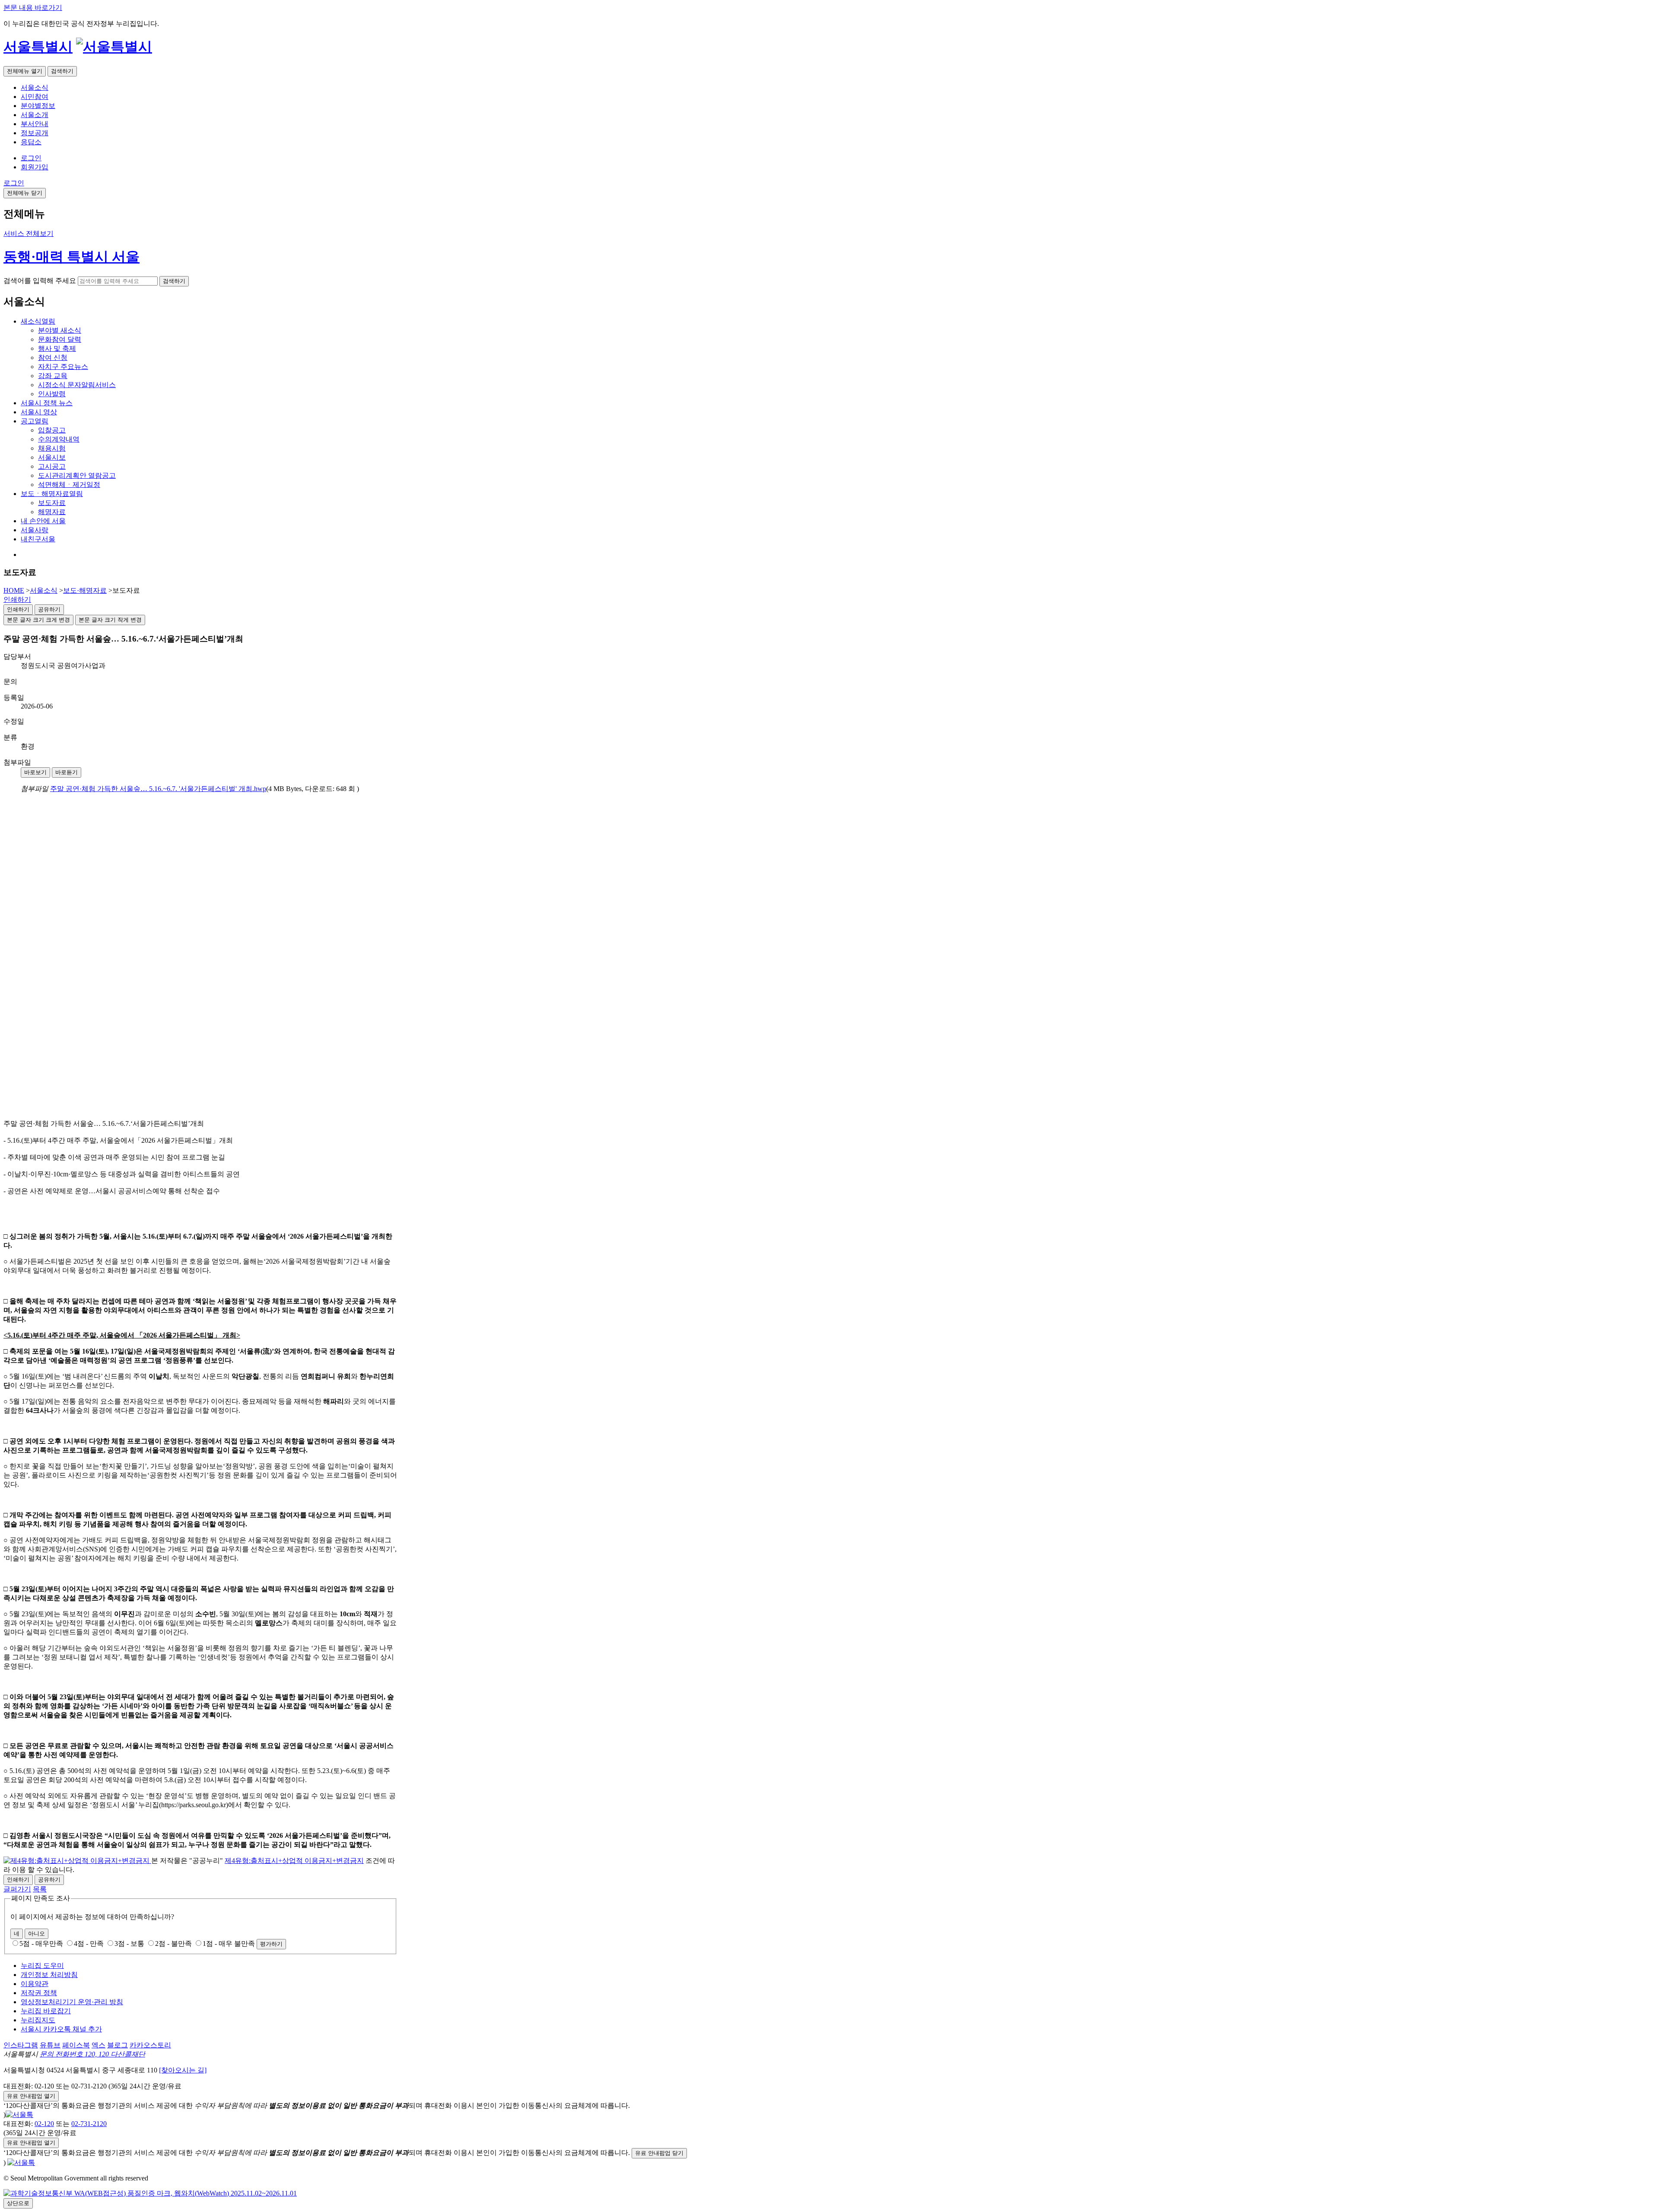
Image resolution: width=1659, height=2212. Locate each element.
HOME (14, 590)
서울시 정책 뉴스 (47, 403)
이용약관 (35, 1984)
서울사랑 (35, 530)
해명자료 (52, 512)
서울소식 (35, 87)
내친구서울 (38, 539)
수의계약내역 (59, 439)
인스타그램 (21, 2045)
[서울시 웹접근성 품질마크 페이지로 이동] (150, 2193)
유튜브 (50, 2045)
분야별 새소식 (60, 330)
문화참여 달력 (60, 339)
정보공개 (35, 133)
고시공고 (52, 466)
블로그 (118, 2045)
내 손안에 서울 (43, 521)
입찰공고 (52, 430)
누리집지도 (38, 2020)
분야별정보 (38, 106)
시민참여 (35, 97)
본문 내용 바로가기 (33, 8)
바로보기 (35, 772)
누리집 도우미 (42, 1966)
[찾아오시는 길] (183, 2070)
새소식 (38, 321)
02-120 (44, 2124)
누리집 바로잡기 (46, 2011)
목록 (40, 1889)
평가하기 (271, 1944)
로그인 (31, 158)
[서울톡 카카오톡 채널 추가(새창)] (19, 2115)
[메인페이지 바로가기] (114, 47)
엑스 (99, 2045)
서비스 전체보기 (29, 234)
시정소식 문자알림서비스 (77, 385)
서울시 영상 (39, 412)
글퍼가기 (17, 1889)
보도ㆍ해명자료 (52, 494)
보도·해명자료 (85, 590)
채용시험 (52, 448)
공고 (35, 421)
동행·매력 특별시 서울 (72, 257)
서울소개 (35, 115)
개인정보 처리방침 (49, 1975)
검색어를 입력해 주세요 (40, 281)
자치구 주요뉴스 (63, 367)
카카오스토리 (150, 2045)
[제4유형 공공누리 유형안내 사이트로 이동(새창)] (77, 1861)
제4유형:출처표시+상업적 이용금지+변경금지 (294, 1861)
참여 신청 (53, 358)
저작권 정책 (39, 1993)
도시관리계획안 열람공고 (77, 475)
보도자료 (52, 503)
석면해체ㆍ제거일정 (69, 485)
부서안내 (35, 124)
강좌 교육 (53, 376)
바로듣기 (67, 772)
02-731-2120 (89, 2124)
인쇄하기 (17, 599)
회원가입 (35, 167)
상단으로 (18, 2203)
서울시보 (52, 457)
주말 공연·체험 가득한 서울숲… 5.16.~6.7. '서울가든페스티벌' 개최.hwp (158, 789)
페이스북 (76, 2045)
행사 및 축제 (57, 348)
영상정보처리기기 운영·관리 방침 (72, 2002)
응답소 (31, 142)
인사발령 (52, 394)
